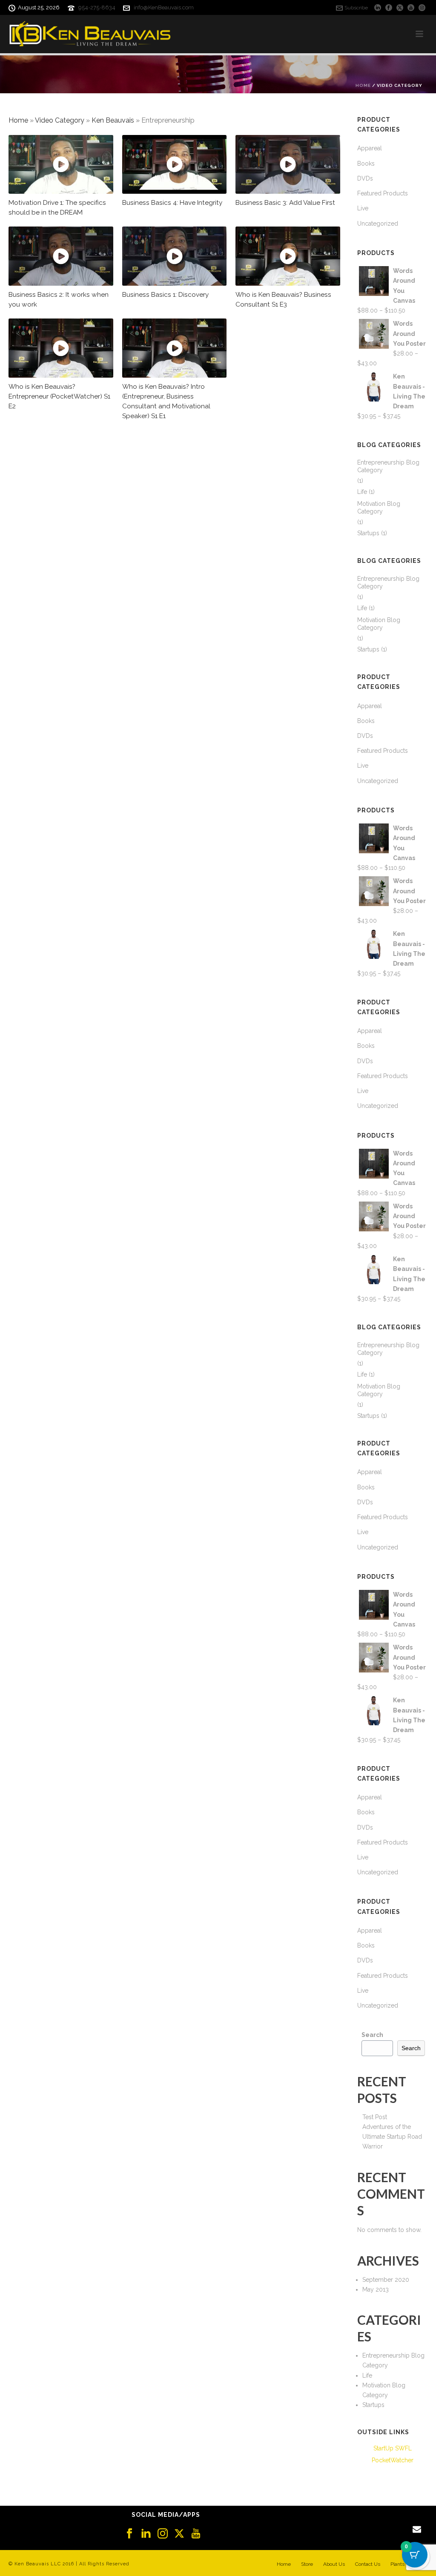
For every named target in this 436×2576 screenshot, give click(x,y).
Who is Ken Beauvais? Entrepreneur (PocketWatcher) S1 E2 (59, 396)
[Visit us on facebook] (129, 2534)
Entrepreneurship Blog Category (388, 466)
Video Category (60, 120)
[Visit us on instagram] (163, 2534)
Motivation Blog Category (379, 508)
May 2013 (376, 2289)
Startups (368, 533)
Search (372, 2035)
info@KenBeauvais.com (164, 7)
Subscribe (356, 8)
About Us (334, 2564)
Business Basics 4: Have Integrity (172, 203)
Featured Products (383, 193)
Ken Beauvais (113, 120)
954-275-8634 (97, 7)
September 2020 (386, 2280)
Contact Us (368, 2564)
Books (366, 164)
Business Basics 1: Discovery (165, 295)
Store (307, 2564)
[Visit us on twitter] (179, 2534)
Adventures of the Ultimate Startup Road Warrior (392, 2137)
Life (362, 492)
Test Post (375, 2117)
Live (363, 208)
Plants (397, 2564)
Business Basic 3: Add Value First (285, 203)
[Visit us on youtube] (196, 2534)
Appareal (370, 148)
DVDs (365, 178)
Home (363, 85)
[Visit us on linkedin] (146, 2534)
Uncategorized (378, 224)
